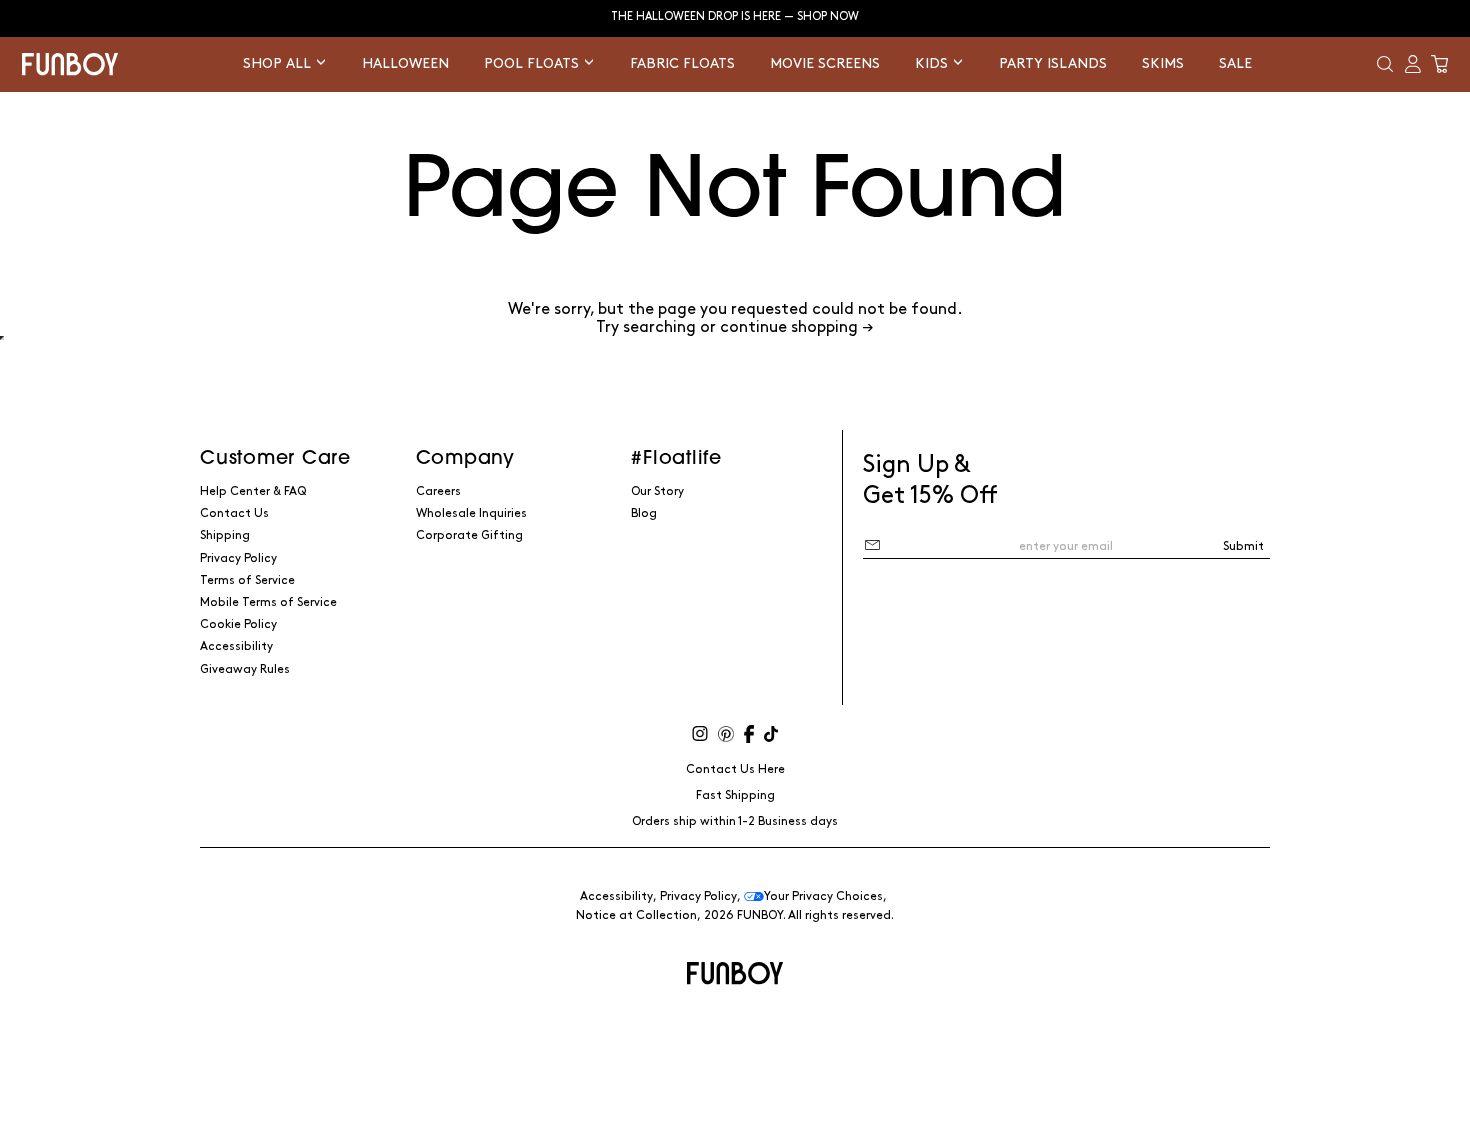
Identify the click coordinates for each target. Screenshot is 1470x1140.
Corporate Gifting (469, 535)
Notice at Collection (636, 915)
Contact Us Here (735, 769)
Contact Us (234, 513)
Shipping (225, 535)
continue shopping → (797, 327)
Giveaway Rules (245, 669)
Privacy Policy (238, 558)
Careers (438, 491)
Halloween (405, 63)
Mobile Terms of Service (268, 602)
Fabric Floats (682, 63)
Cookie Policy (238, 624)
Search (735, 338)
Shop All (279, 63)
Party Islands (1053, 63)
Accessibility (236, 646)
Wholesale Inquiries (471, 513)
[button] (1385, 64)
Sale (1235, 63)
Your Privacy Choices (823, 896)
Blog (644, 513)
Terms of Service (247, 580)
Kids (933, 63)
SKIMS (1163, 63)
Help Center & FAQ (253, 491)
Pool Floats (533, 63)
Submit (1243, 546)
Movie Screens (825, 63)
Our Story (657, 491)
